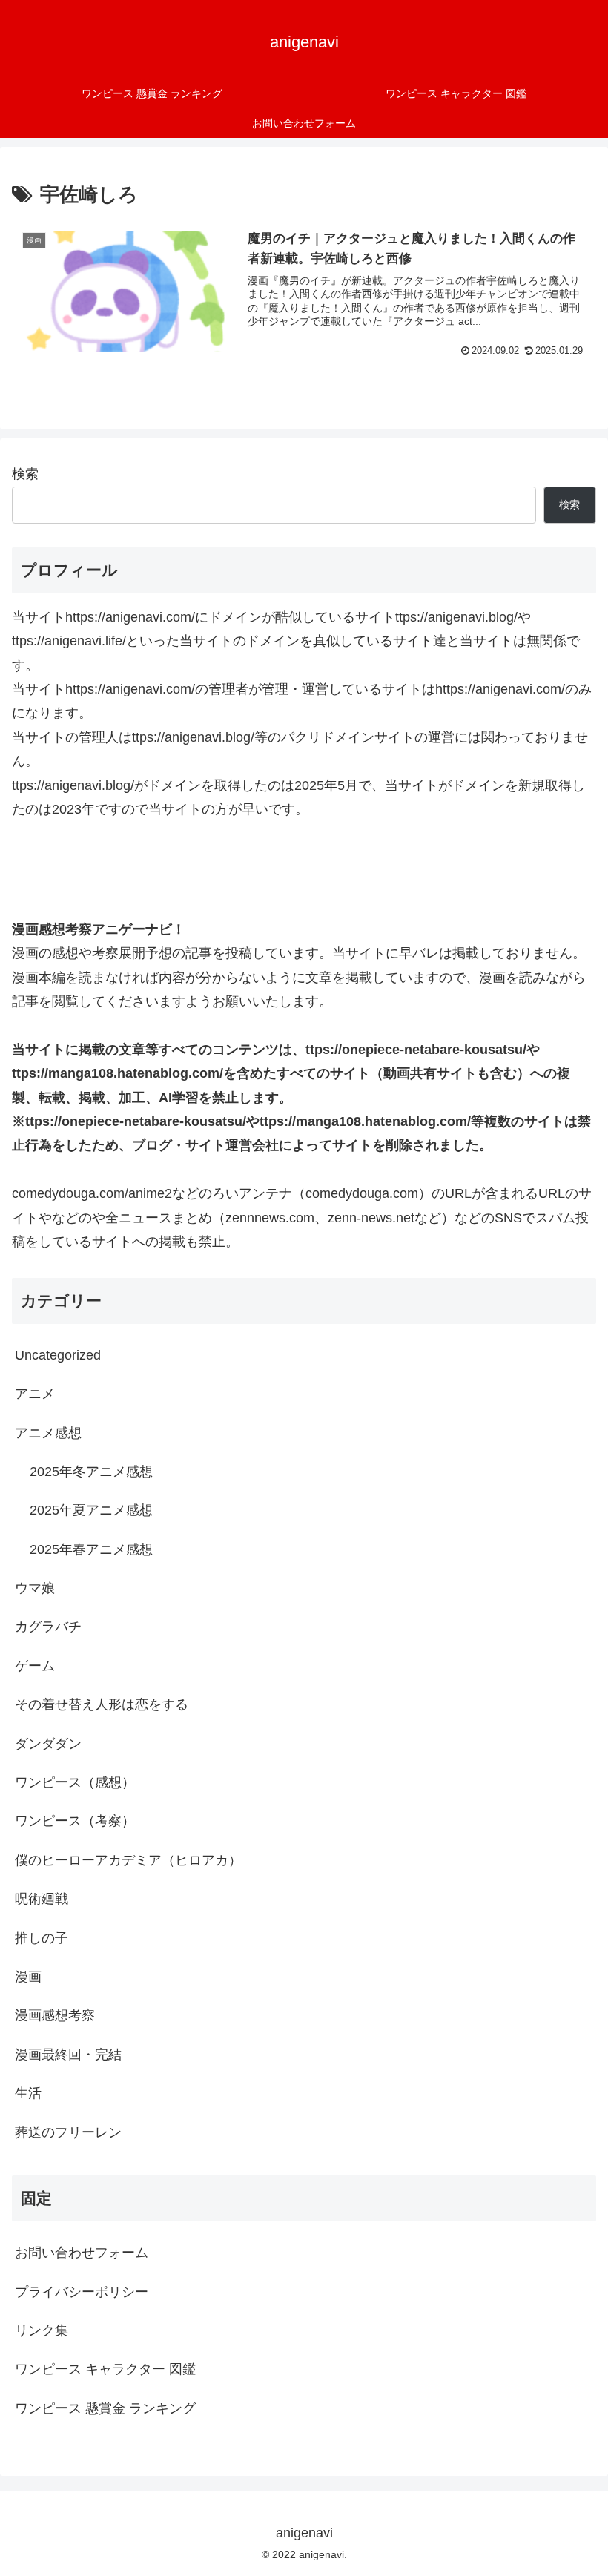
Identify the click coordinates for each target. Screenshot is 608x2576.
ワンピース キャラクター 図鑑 (105, 2369)
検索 (25, 474)
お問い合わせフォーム (82, 2253)
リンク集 (42, 2330)
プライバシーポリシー (82, 2292)
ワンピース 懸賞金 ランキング (105, 2408)
